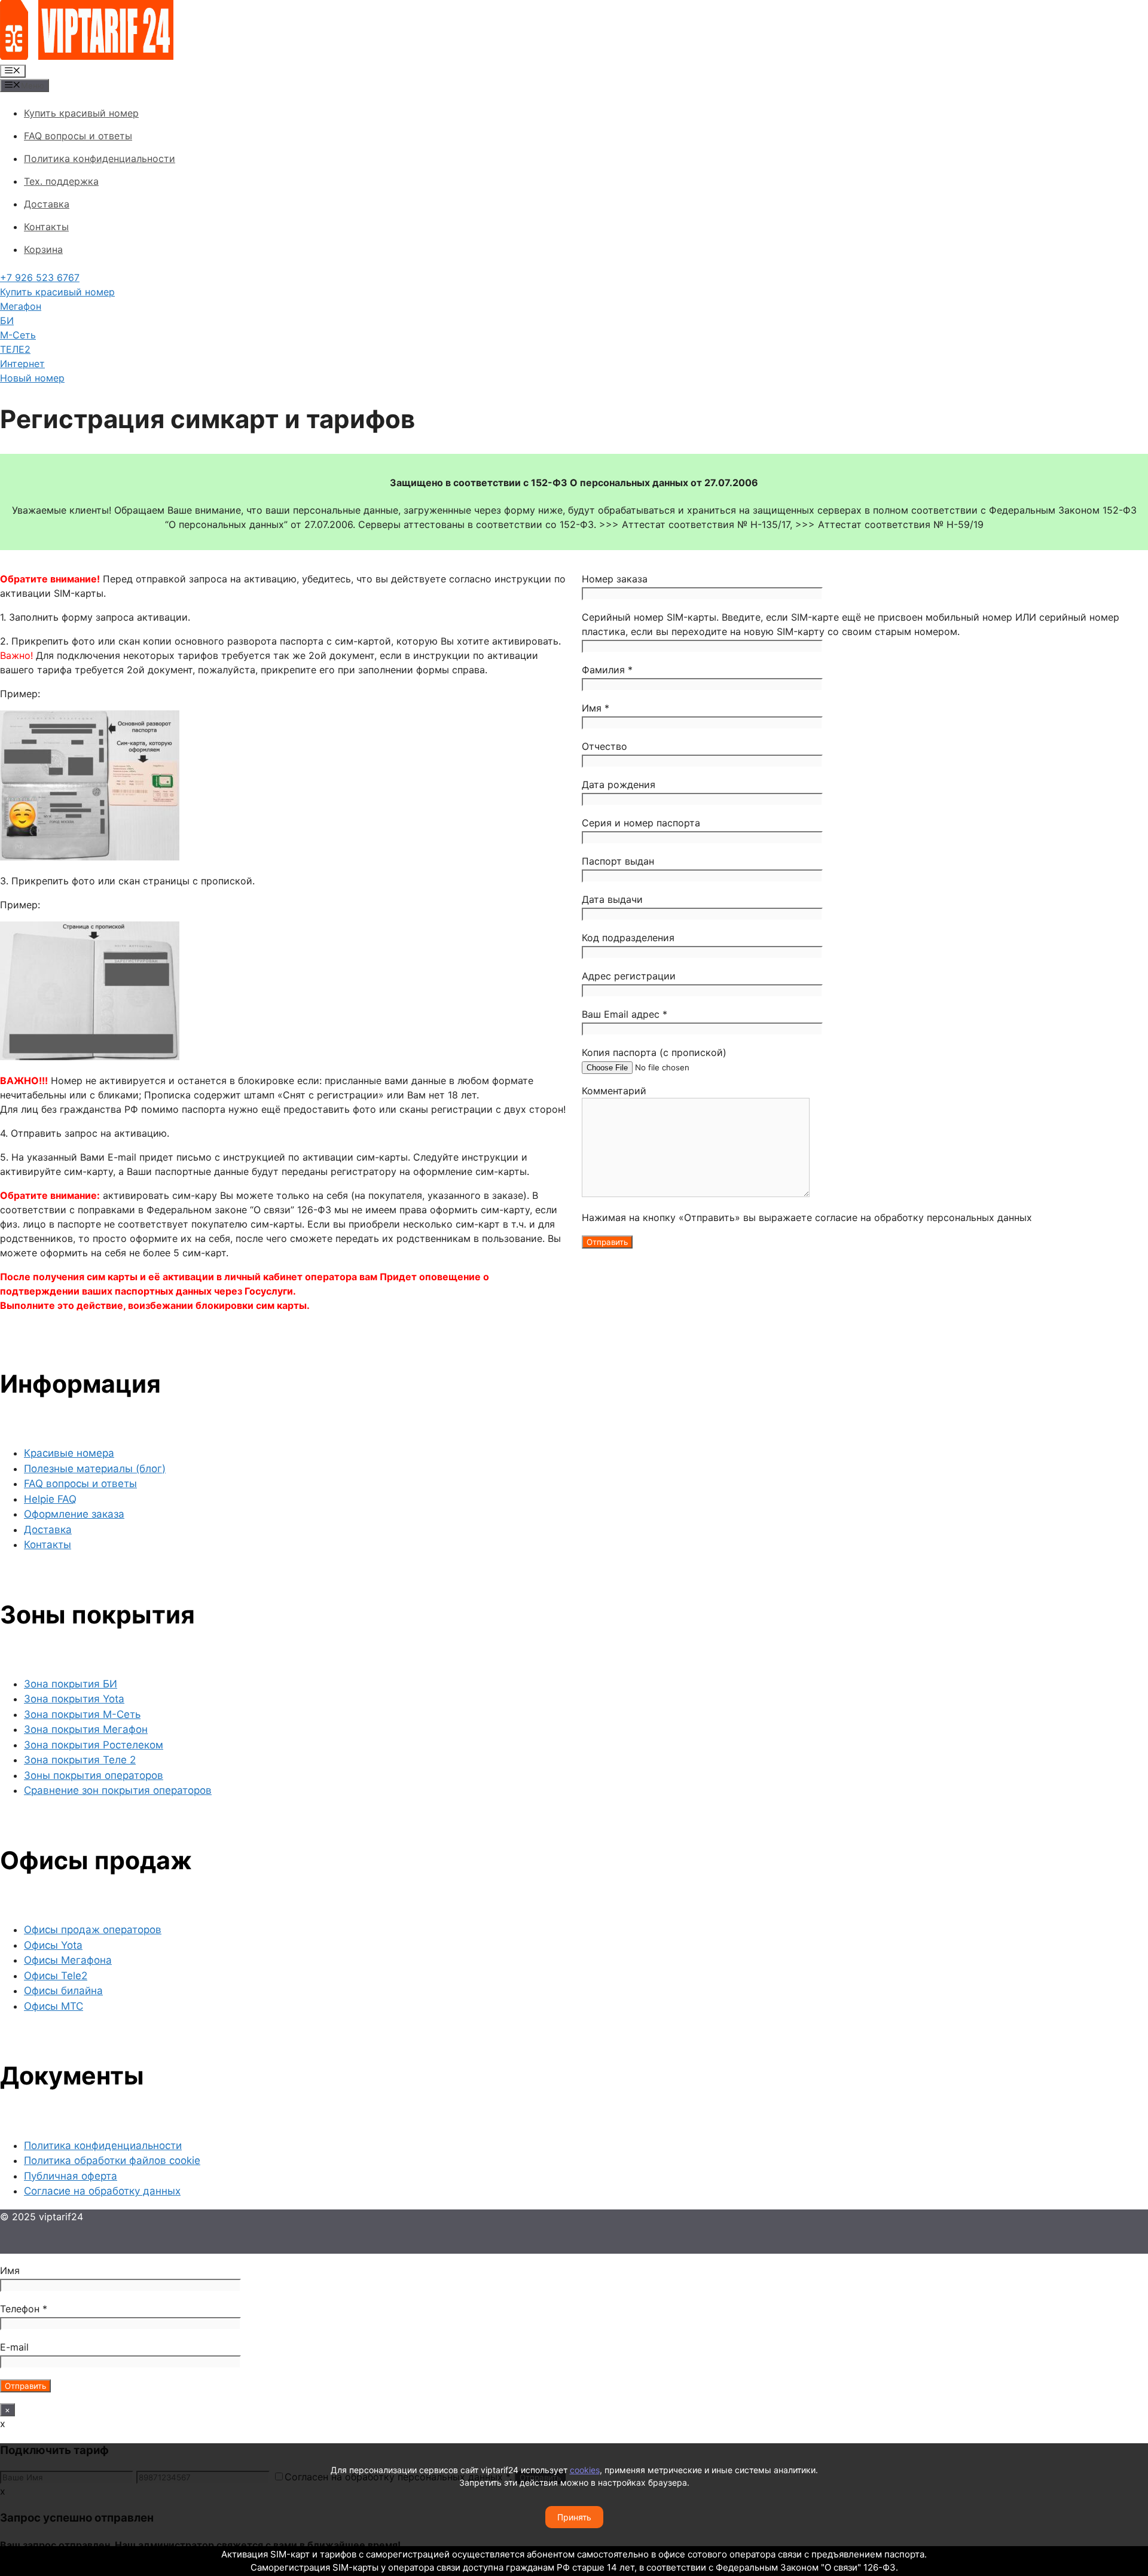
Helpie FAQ (50, 1499)
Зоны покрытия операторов (94, 1775)
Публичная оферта (71, 2176)
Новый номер (32, 378)
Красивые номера (69, 1453)
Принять (574, 2517)
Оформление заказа (74, 1514)
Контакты (46, 227)
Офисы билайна (63, 1991)
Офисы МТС (54, 2006)
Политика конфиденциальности (100, 158)
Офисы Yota (53, 1945)
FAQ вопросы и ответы (78, 136)
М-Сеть (18, 335)
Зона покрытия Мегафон (86, 1729)
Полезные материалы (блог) (95, 1469)
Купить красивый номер (81, 113)
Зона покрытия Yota (74, 1699)
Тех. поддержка (61, 181)
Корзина (43, 249)
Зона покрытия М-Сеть (82, 1714)
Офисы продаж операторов (93, 1930)
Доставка (47, 204)
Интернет (22, 364)
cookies (585, 2470)
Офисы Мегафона (68, 1960)
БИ (7, 321)
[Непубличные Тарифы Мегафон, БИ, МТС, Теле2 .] (87, 56)
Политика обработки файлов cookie (112, 2160)
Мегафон (21, 306)
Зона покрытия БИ (71, 1684)
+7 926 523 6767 (40, 277)
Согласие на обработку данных (102, 2191)
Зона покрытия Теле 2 (80, 1760)
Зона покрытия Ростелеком (94, 1745)
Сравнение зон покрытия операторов (118, 1790)
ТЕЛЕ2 (15, 349)
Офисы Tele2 (56, 1976)
